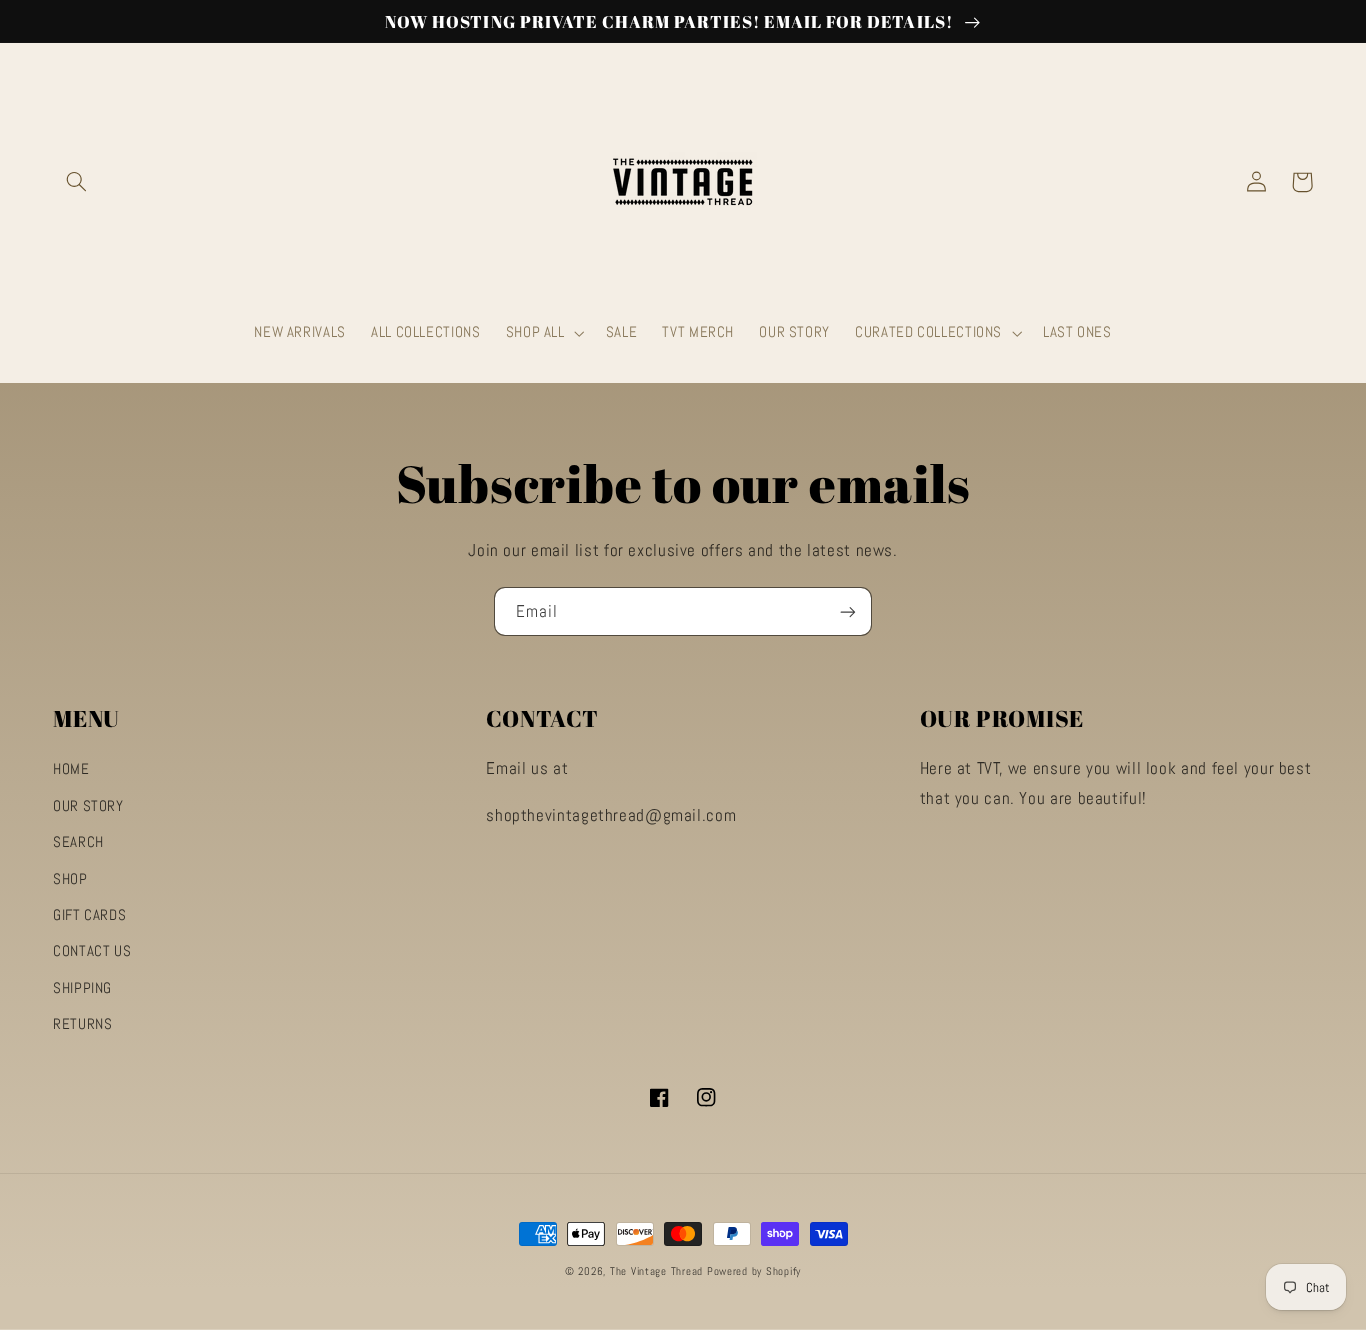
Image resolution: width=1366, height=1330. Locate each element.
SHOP (70, 879)
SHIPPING (82, 988)
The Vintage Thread (656, 1271)
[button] (76, 182)
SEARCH (78, 842)
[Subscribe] (848, 611)
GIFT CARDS (89, 915)
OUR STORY (88, 806)
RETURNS (82, 1024)
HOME (71, 769)
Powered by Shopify (754, 1271)
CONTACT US (92, 951)
